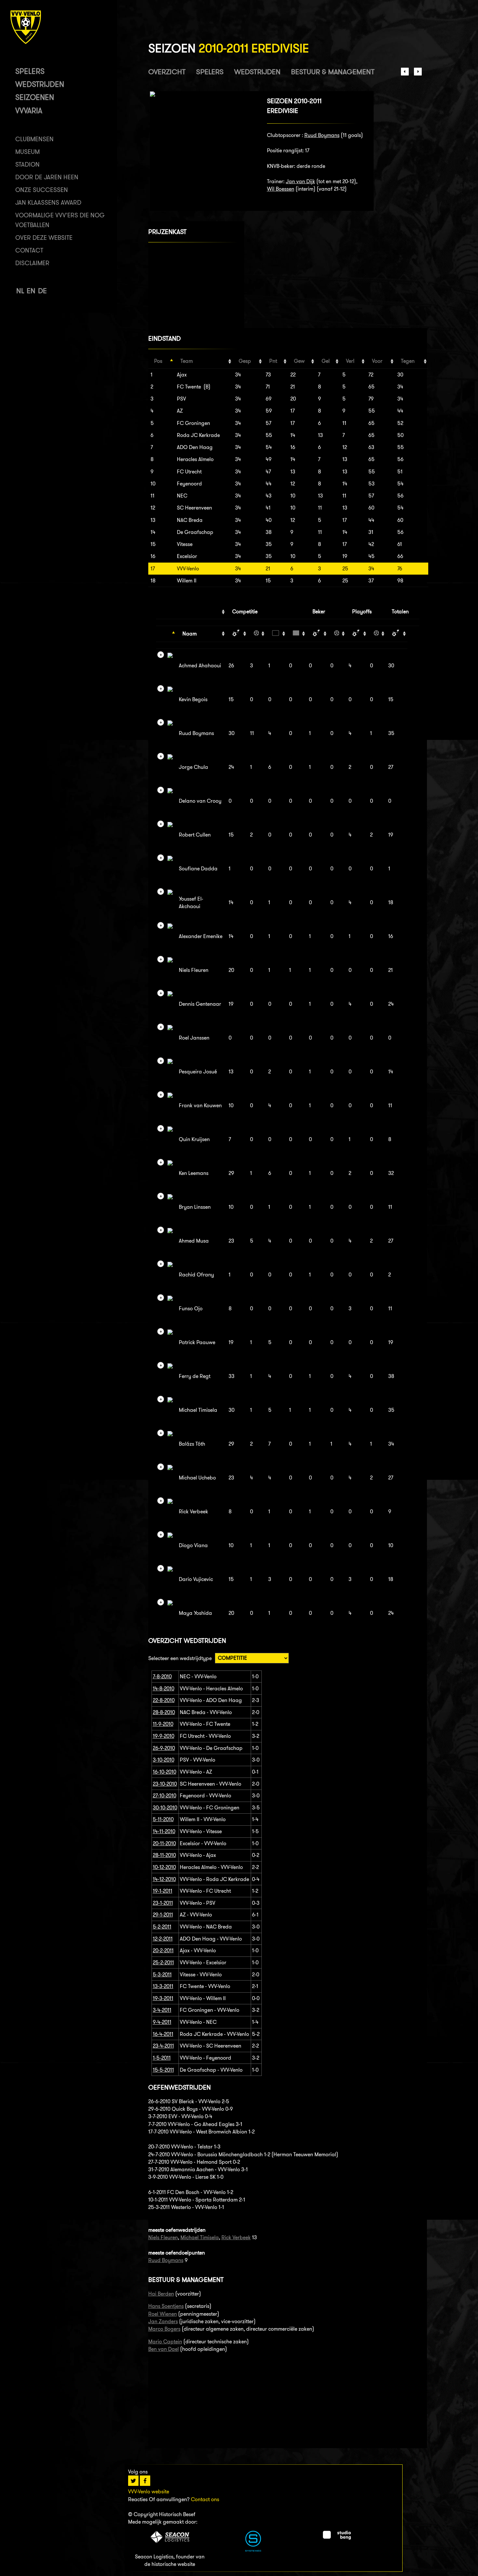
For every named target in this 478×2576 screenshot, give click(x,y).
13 (153, 520)
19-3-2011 (163, 1998)
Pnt (273, 361)
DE (42, 291)
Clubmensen (34, 139)
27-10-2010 (165, 1796)
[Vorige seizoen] (405, 74)
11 (153, 496)
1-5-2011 (162, 2058)
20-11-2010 (164, 1843)
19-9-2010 (164, 1736)
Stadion (27, 164)
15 (153, 544)
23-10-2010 (165, 1784)
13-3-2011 (163, 1986)
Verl (350, 361)
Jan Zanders (163, 2321)
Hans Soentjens (166, 2306)
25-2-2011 (163, 1963)
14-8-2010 (164, 1689)
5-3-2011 (162, 1975)
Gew (299, 361)
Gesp (245, 361)
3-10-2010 (164, 1760)
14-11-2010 (164, 1831)
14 (153, 532)
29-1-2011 (163, 1915)
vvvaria (29, 110)
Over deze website (44, 238)
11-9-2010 (163, 1724)
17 (153, 569)
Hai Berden (161, 2294)
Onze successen (42, 190)
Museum (27, 152)
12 (153, 508)
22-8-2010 (164, 1700)
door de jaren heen (47, 177)
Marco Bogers (164, 2329)
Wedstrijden (40, 84)
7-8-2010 (162, 1676)
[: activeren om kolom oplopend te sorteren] (237, 634)
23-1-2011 (163, 1903)
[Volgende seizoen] (418, 74)
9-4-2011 (162, 2022)
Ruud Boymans (322, 135)
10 (153, 484)
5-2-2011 (162, 1927)
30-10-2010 (165, 1808)
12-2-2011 (163, 1939)
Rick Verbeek (236, 2237)
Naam (190, 634)
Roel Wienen (163, 2314)
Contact (29, 250)
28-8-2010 (164, 1712)
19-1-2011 (163, 1891)
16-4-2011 (163, 2034)
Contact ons (205, 2499)
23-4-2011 (163, 2046)
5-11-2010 (163, 1819)
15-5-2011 (163, 2070)
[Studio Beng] (337, 2538)
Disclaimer (32, 263)
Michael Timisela (200, 2237)
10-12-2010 (164, 1867)
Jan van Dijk (300, 181)
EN (31, 291)
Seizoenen (35, 97)
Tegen (408, 361)
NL (20, 291)
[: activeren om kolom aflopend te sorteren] (166, 634)
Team (187, 361)
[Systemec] (253, 2550)
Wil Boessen (281, 189)
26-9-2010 (164, 1748)
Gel (326, 361)
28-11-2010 (164, 1855)
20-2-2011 (163, 1950)
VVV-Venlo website (149, 2492)
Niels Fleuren (163, 2237)
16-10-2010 (165, 1772)
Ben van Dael (164, 2349)
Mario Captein (165, 2342)
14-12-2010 (164, 1879)
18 (153, 581)
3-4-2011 (162, 2010)
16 (153, 556)
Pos (158, 361)
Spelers (30, 71)
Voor (377, 361)
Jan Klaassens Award (48, 203)
